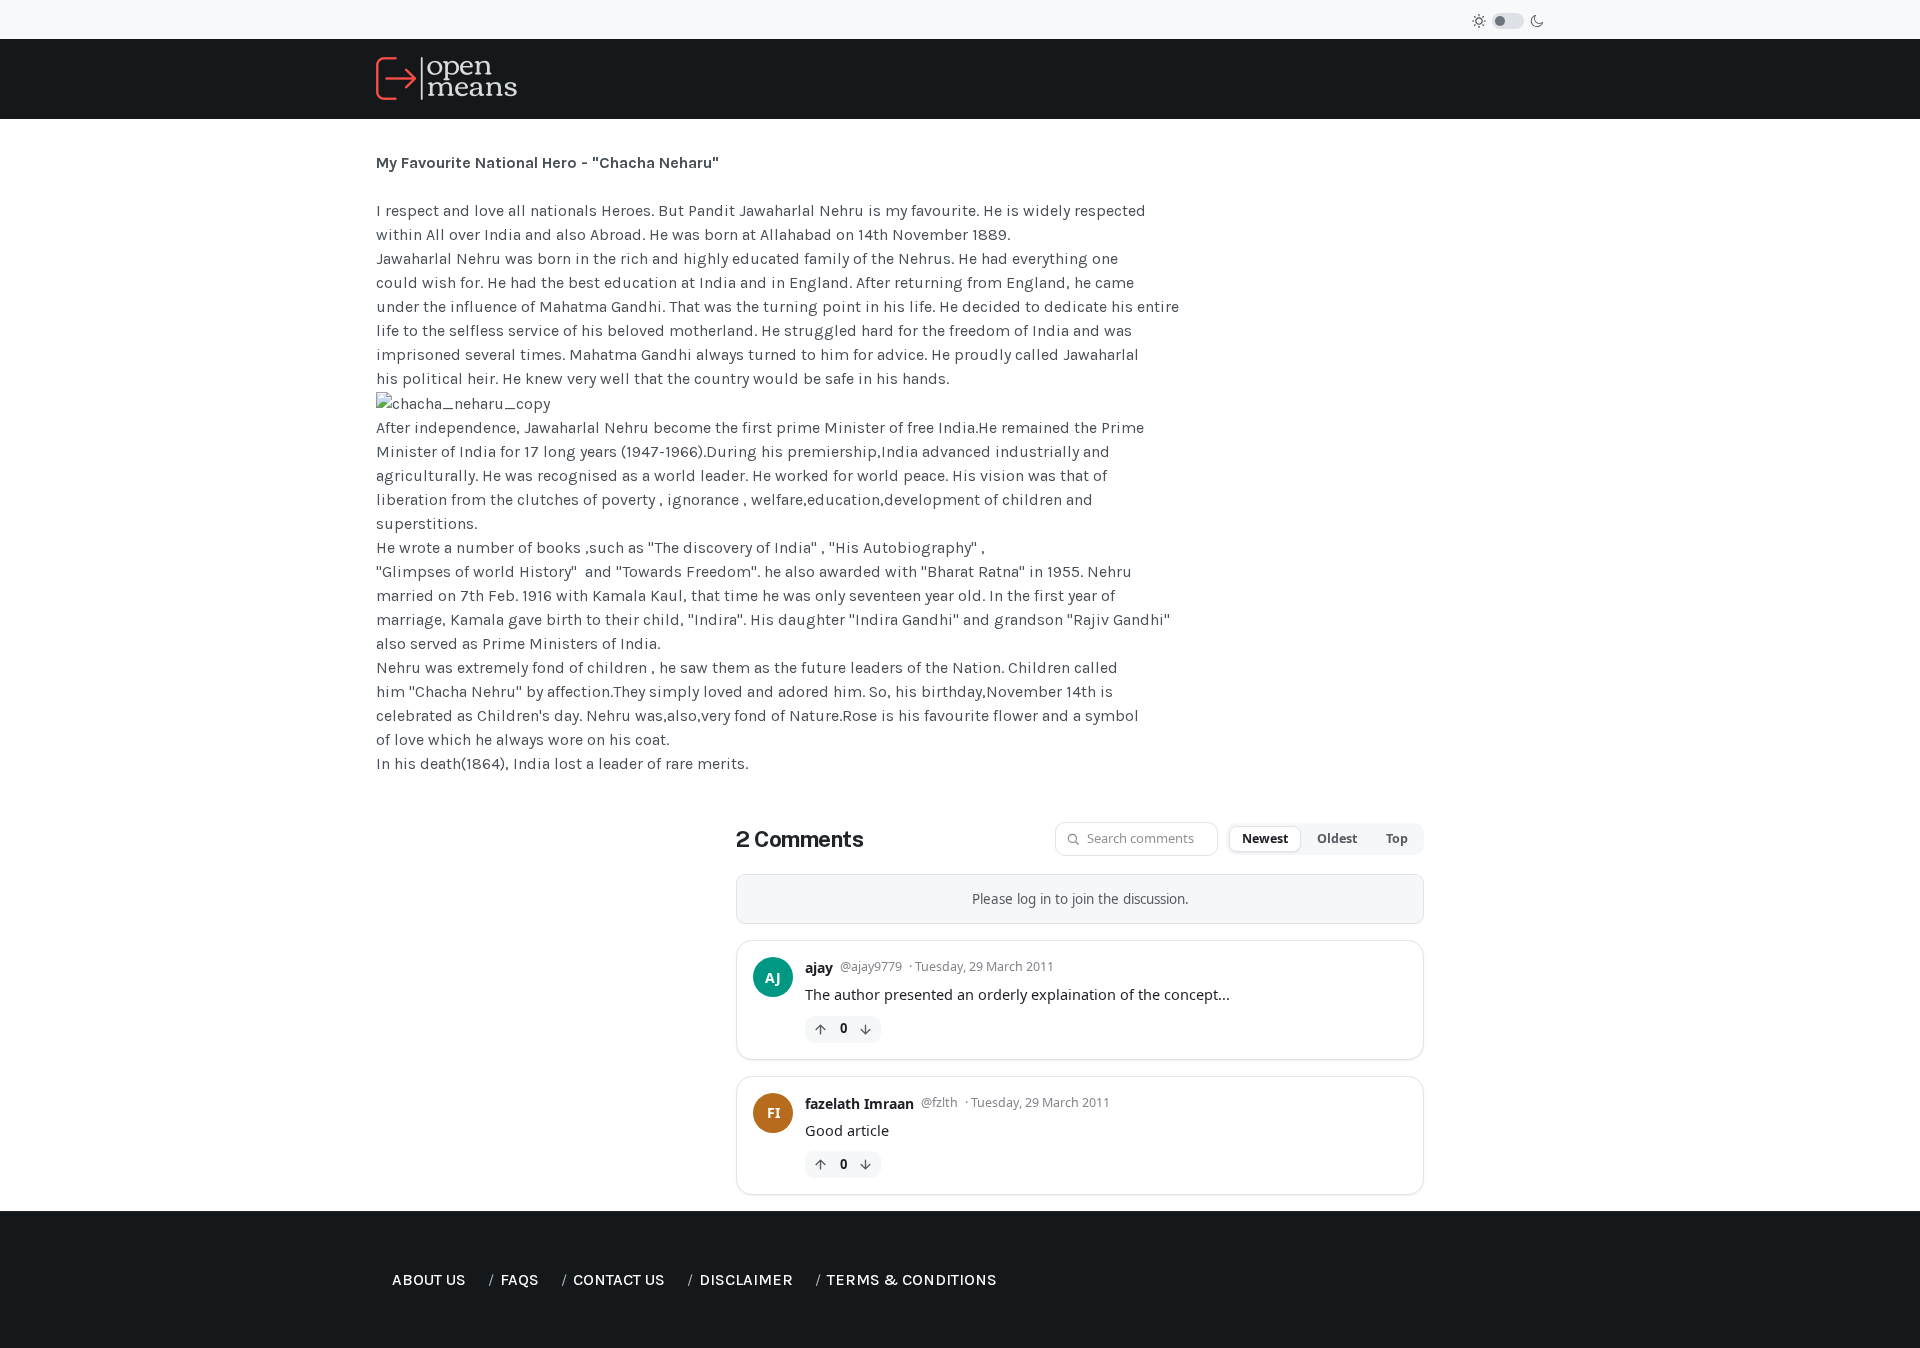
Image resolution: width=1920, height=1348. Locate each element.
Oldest (1337, 838)
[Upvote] (820, 1029)
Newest (1265, 838)
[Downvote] (865, 1029)
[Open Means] (446, 77)
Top (1397, 838)
